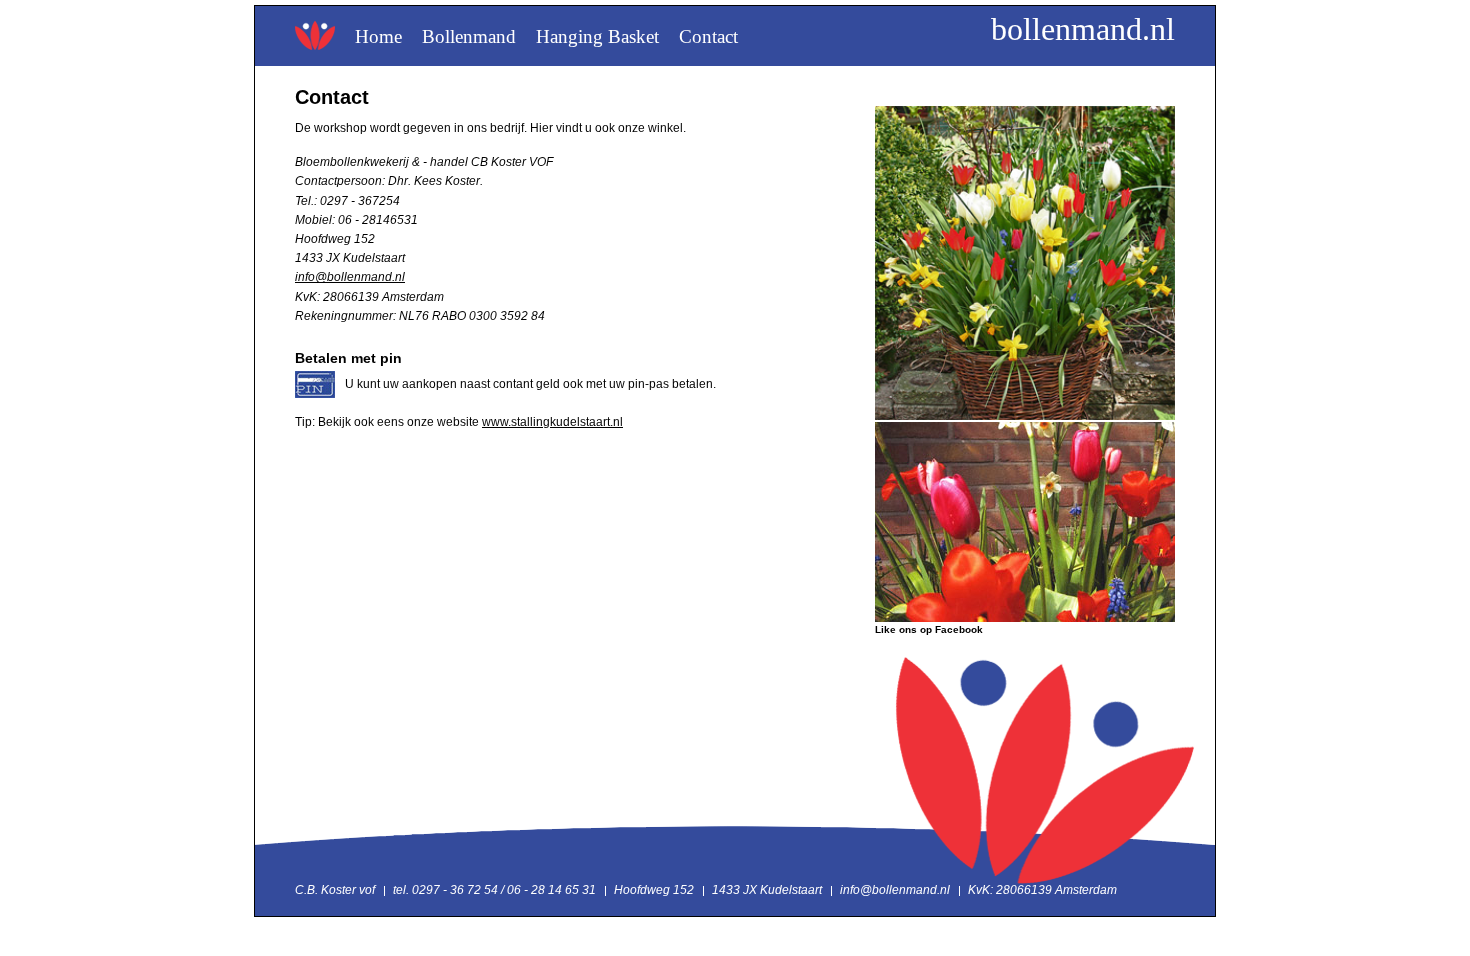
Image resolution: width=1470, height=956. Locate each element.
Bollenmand (469, 36)
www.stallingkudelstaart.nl (552, 422)
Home (378, 36)
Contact (708, 36)
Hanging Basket (597, 36)
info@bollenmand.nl (350, 277)
